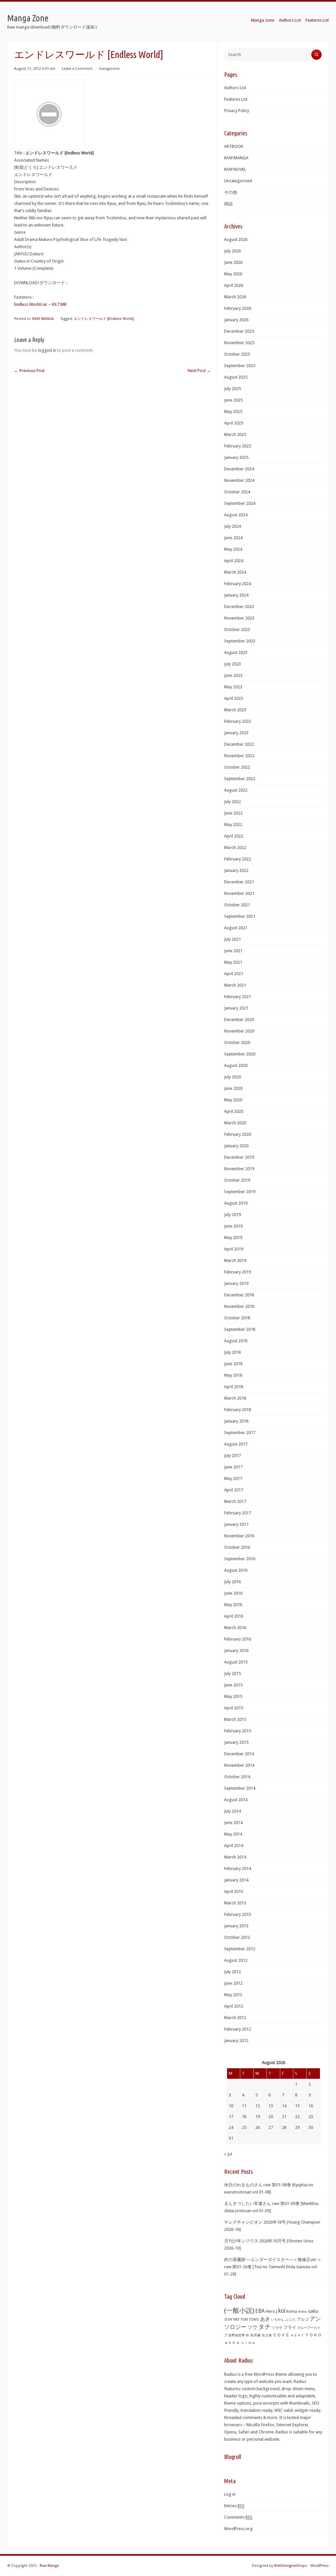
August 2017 (236, 1444)
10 (231, 2106)
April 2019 (234, 1249)
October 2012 (237, 1937)
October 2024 (237, 492)
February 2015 (238, 1731)
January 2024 (236, 595)
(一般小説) (239, 2311)
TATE (236, 2319)
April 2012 (234, 2006)
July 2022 (232, 802)
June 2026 (233, 262)
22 (297, 2117)
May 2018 (233, 1375)
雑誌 (228, 204)
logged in (47, 350)
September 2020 (240, 1054)
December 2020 (239, 1020)
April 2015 (234, 1708)
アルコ (303, 2319)
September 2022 (240, 779)
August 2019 (236, 1203)
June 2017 (233, 1467)
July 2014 (232, 1811)
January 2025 (236, 457)
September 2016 (240, 1559)
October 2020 (237, 1042)
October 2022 (237, 767)
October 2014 (237, 1777)
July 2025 (232, 389)
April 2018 (234, 1387)
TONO (254, 2320)
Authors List (290, 20)
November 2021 (239, 893)
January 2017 (236, 1524)
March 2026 (235, 297)
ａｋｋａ (232, 2343)
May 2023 (233, 687)
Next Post (199, 371)
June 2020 (233, 1088)
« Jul (228, 2154)
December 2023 (239, 607)
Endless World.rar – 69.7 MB (40, 304)
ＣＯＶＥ (281, 2335)
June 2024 (233, 538)
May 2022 (233, 825)
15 (297, 2106)
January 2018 (236, 1421)
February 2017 (238, 1513)
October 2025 (237, 354)
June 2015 (233, 1685)
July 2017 (232, 1455)
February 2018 (238, 1410)
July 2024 (232, 526)
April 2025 (234, 423)
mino (303, 2311)
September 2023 (240, 641)
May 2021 (233, 962)
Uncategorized (238, 181)
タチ (264, 2327)
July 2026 (232, 251)
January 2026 (236, 320)
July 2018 (232, 1352)
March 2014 (235, 1857)
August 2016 (236, 1570)
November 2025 (239, 343)
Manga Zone (28, 18)
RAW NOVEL (235, 169)
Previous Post (29, 371)
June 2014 (233, 1823)
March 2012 (235, 2018)
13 (271, 2106)
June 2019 (233, 1226)
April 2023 (234, 698)
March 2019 (235, 1260)
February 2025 (238, 446)
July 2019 (232, 1215)
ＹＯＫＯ (313, 2335)
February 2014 (238, 1868)
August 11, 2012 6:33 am (35, 69)
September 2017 (240, 1433)
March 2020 (235, 1123)
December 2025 (239, 331)
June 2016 (233, 1593)
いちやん (278, 2320)
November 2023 (239, 618)
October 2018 (237, 1318)
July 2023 (232, 664)
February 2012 (238, 2029)
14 (284, 2106)
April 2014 (234, 1846)
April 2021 (234, 974)
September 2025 (240, 366)
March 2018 (235, 1398)
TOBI (244, 2320)
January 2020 (236, 1146)
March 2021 (235, 985)
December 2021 (239, 882)
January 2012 (236, 2041)
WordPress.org (238, 2529)
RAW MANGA (43, 319)
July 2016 (232, 1582)
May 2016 (233, 1605)
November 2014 (239, 1765)
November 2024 (239, 480)
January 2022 (236, 870)
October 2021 (237, 905)
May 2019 (233, 1238)
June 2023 (233, 675)
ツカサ (277, 2328)
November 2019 (239, 1169)
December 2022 (239, 744)
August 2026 (236, 239)
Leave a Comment (77, 69)
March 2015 (235, 1719)
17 (231, 2117)
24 (231, 2127)
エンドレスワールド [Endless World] (104, 319)
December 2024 (239, 469)
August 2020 (236, 1065)
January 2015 (236, 1742)
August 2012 (236, 1960)
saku (313, 2311)
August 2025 (236, 377)
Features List (317, 20)
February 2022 (238, 859)
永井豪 (255, 2335)
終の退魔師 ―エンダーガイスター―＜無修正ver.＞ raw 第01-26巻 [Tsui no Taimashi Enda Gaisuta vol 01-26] (273, 2267)
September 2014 (240, 1788)
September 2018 (240, 1329)
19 (258, 2117)
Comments (238, 2517)
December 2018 (239, 1295)
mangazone (109, 69)
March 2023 (235, 710)
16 (311, 2106)
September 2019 (240, 1192)
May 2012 (233, 1995)
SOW (228, 2320)
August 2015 (236, 1662)
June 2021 (233, 951)
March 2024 (235, 572)
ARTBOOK (234, 146)
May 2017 (233, 1478)
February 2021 (238, 997)
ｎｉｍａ (248, 2343)
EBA (260, 2311)
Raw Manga (49, 2566)
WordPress (320, 2566)
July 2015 (232, 1673)
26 (258, 2127)
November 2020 (239, 1031)
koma (292, 2311)
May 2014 (233, 1834)
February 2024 (238, 584)
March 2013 (235, 1903)
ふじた (291, 2320)
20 (271, 2117)
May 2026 (233, 274)
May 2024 (233, 549)
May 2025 (233, 412)
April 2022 (234, 836)
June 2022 (233, 813)
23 (311, 2117)
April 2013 (234, 1891)
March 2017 (235, 1501)
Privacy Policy (237, 111)
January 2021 (236, 1008)
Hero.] (272, 2311)
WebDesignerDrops (291, 2566)
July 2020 (232, 1077)
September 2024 (240, 503)
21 (284, 2117)
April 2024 (234, 561)
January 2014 (236, 1880)
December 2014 (239, 1754)
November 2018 (239, 1306)
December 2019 (239, 1157)
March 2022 (235, 847)
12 (258, 2106)
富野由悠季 (237, 2335)
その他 (231, 192)
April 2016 (234, 1616)
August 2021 (236, 928)
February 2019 (238, 1272)
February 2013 (238, 1914)
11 (244, 2106)
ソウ (252, 2327)
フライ (290, 2327)
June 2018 (233, 1364)
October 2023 (237, 629)
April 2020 (234, 1111)
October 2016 (237, 1547)
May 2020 (233, 1100)
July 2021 (232, 939)
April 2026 (234, 285)
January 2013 (236, 1926)
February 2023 (238, 721)
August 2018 (236, 1341)
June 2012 (233, 1983)
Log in (230, 2494)
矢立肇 (267, 2335)
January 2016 (236, 1651)
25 (244, 2127)
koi (282, 2311)
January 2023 (236, 733)
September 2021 (240, 916)
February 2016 (238, 1639)
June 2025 (233, 400)
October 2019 (237, 1180)
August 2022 (236, 790)
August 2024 (236, 515)
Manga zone (263, 20)
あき (265, 2319)
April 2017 (234, 1490)
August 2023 (236, 652)
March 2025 (235, 434)
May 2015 (233, 1696)
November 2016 (239, 1536)
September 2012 (240, 1949)
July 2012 (232, 1972)
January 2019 (236, 1283)
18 (244, 2117)
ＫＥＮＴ (297, 2335)
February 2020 (238, 1134)
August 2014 (236, 1800)
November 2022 (239, 756)
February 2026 (238, 308)
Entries (234, 2506)
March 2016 (235, 1628)
